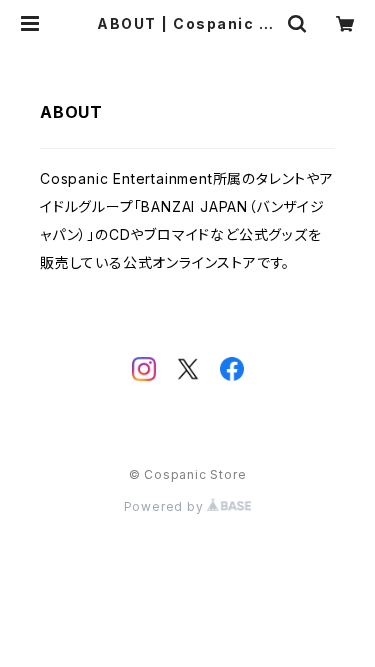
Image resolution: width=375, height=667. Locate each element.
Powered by (166, 506)
